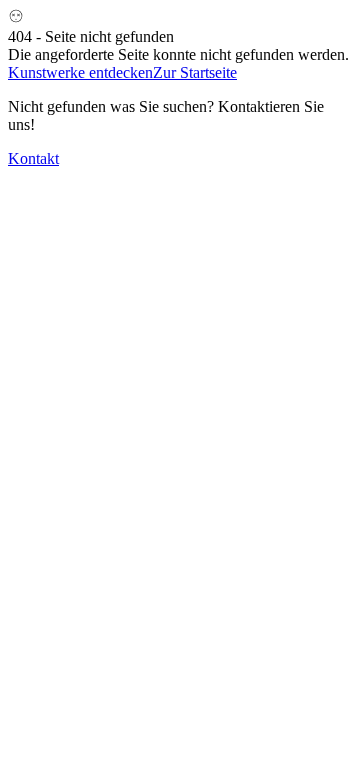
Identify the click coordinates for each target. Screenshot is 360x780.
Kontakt (33, 158)
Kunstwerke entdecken (80, 72)
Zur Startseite (195, 72)
